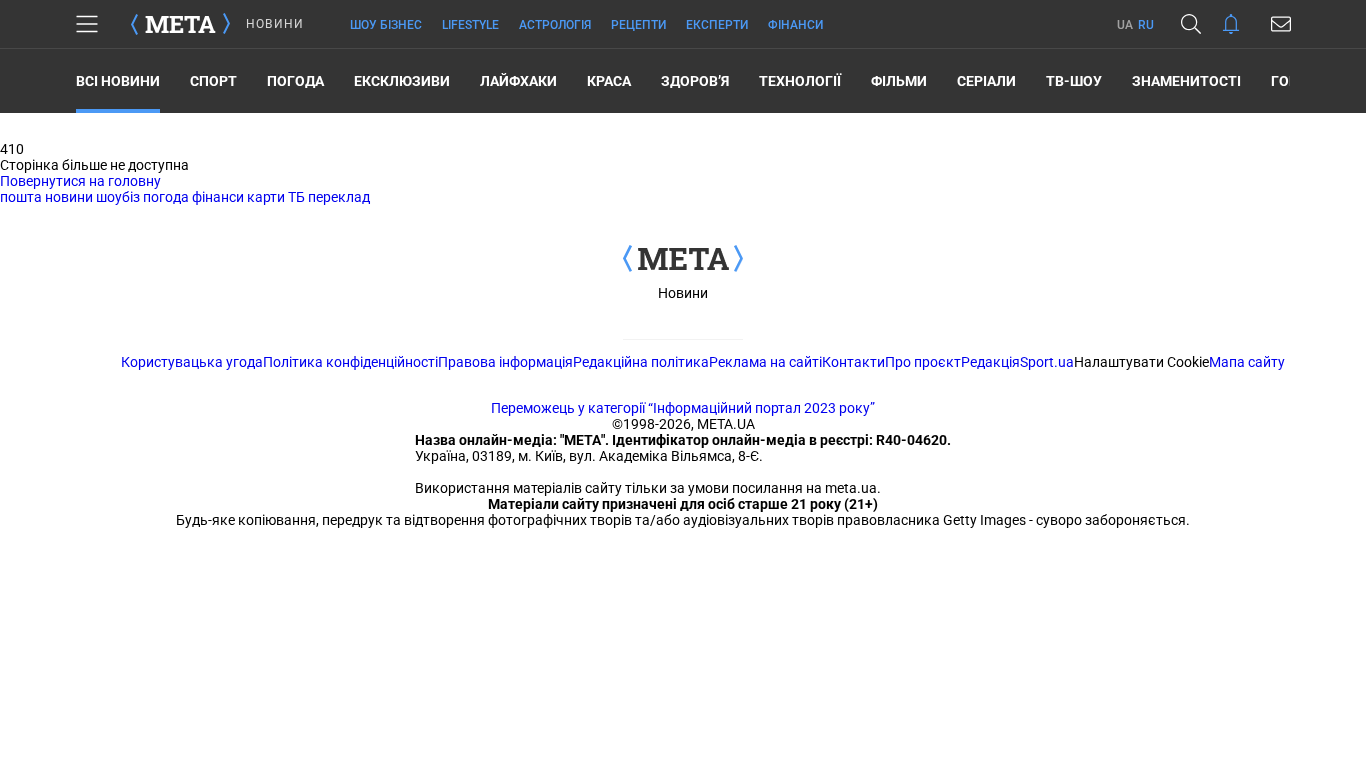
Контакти (853, 362)
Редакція (990, 362)
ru (1146, 25)
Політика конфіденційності (350, 362)
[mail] (1281, 24)
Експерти (717, 25)
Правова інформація (505, 362)
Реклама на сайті (765, 362)
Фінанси (795, 25)
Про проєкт (923, 362)
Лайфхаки (518, 81)
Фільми (899, 81)
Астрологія (555, 25)
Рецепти (638, 25)
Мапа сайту (1247, 362)
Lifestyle (470, 25)
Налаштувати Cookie (1141, 362)
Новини (683, 293)
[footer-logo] (683, 260)
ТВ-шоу (1074, 81)
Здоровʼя (695, 81)
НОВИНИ (275, 24)
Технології (800, 81)
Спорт (213, 81)
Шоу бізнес (386, 25)
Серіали (986, 81)
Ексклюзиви (402, 81)
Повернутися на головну (80, 181)
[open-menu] (87, 24)
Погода (295, 81)
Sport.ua (1047, 362)
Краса (609, 81)
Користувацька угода (192, 362)
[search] (1191, 24)
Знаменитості (1186, 81)
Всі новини (118, 81)
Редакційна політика (641, 362)
